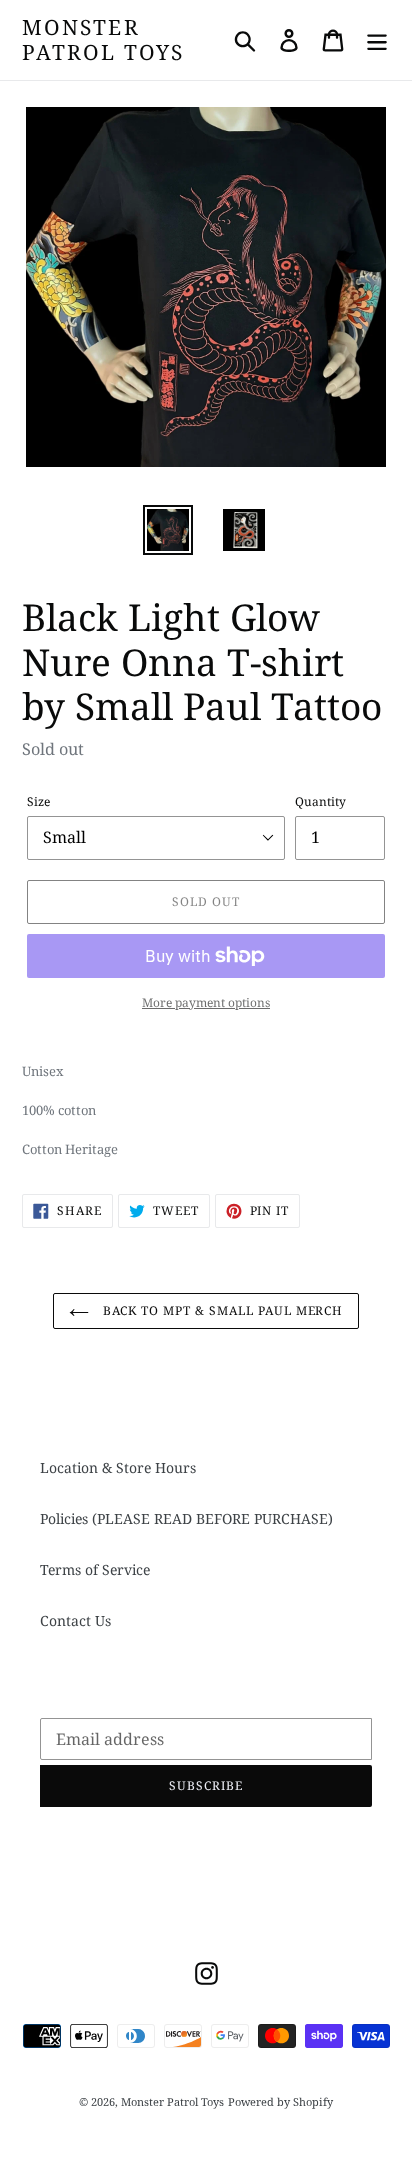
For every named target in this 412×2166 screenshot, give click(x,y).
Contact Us (75, 1620)
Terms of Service (95, 1569)
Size (38, 801)
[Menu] (377, 40)
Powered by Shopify (280, 2101)
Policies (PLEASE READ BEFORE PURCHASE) (186, 1518)
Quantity (320, 801)
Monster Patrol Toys (103, 40)
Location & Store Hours (118, 1467)
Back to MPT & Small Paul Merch (221, 1310)
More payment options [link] (206, 1002)
